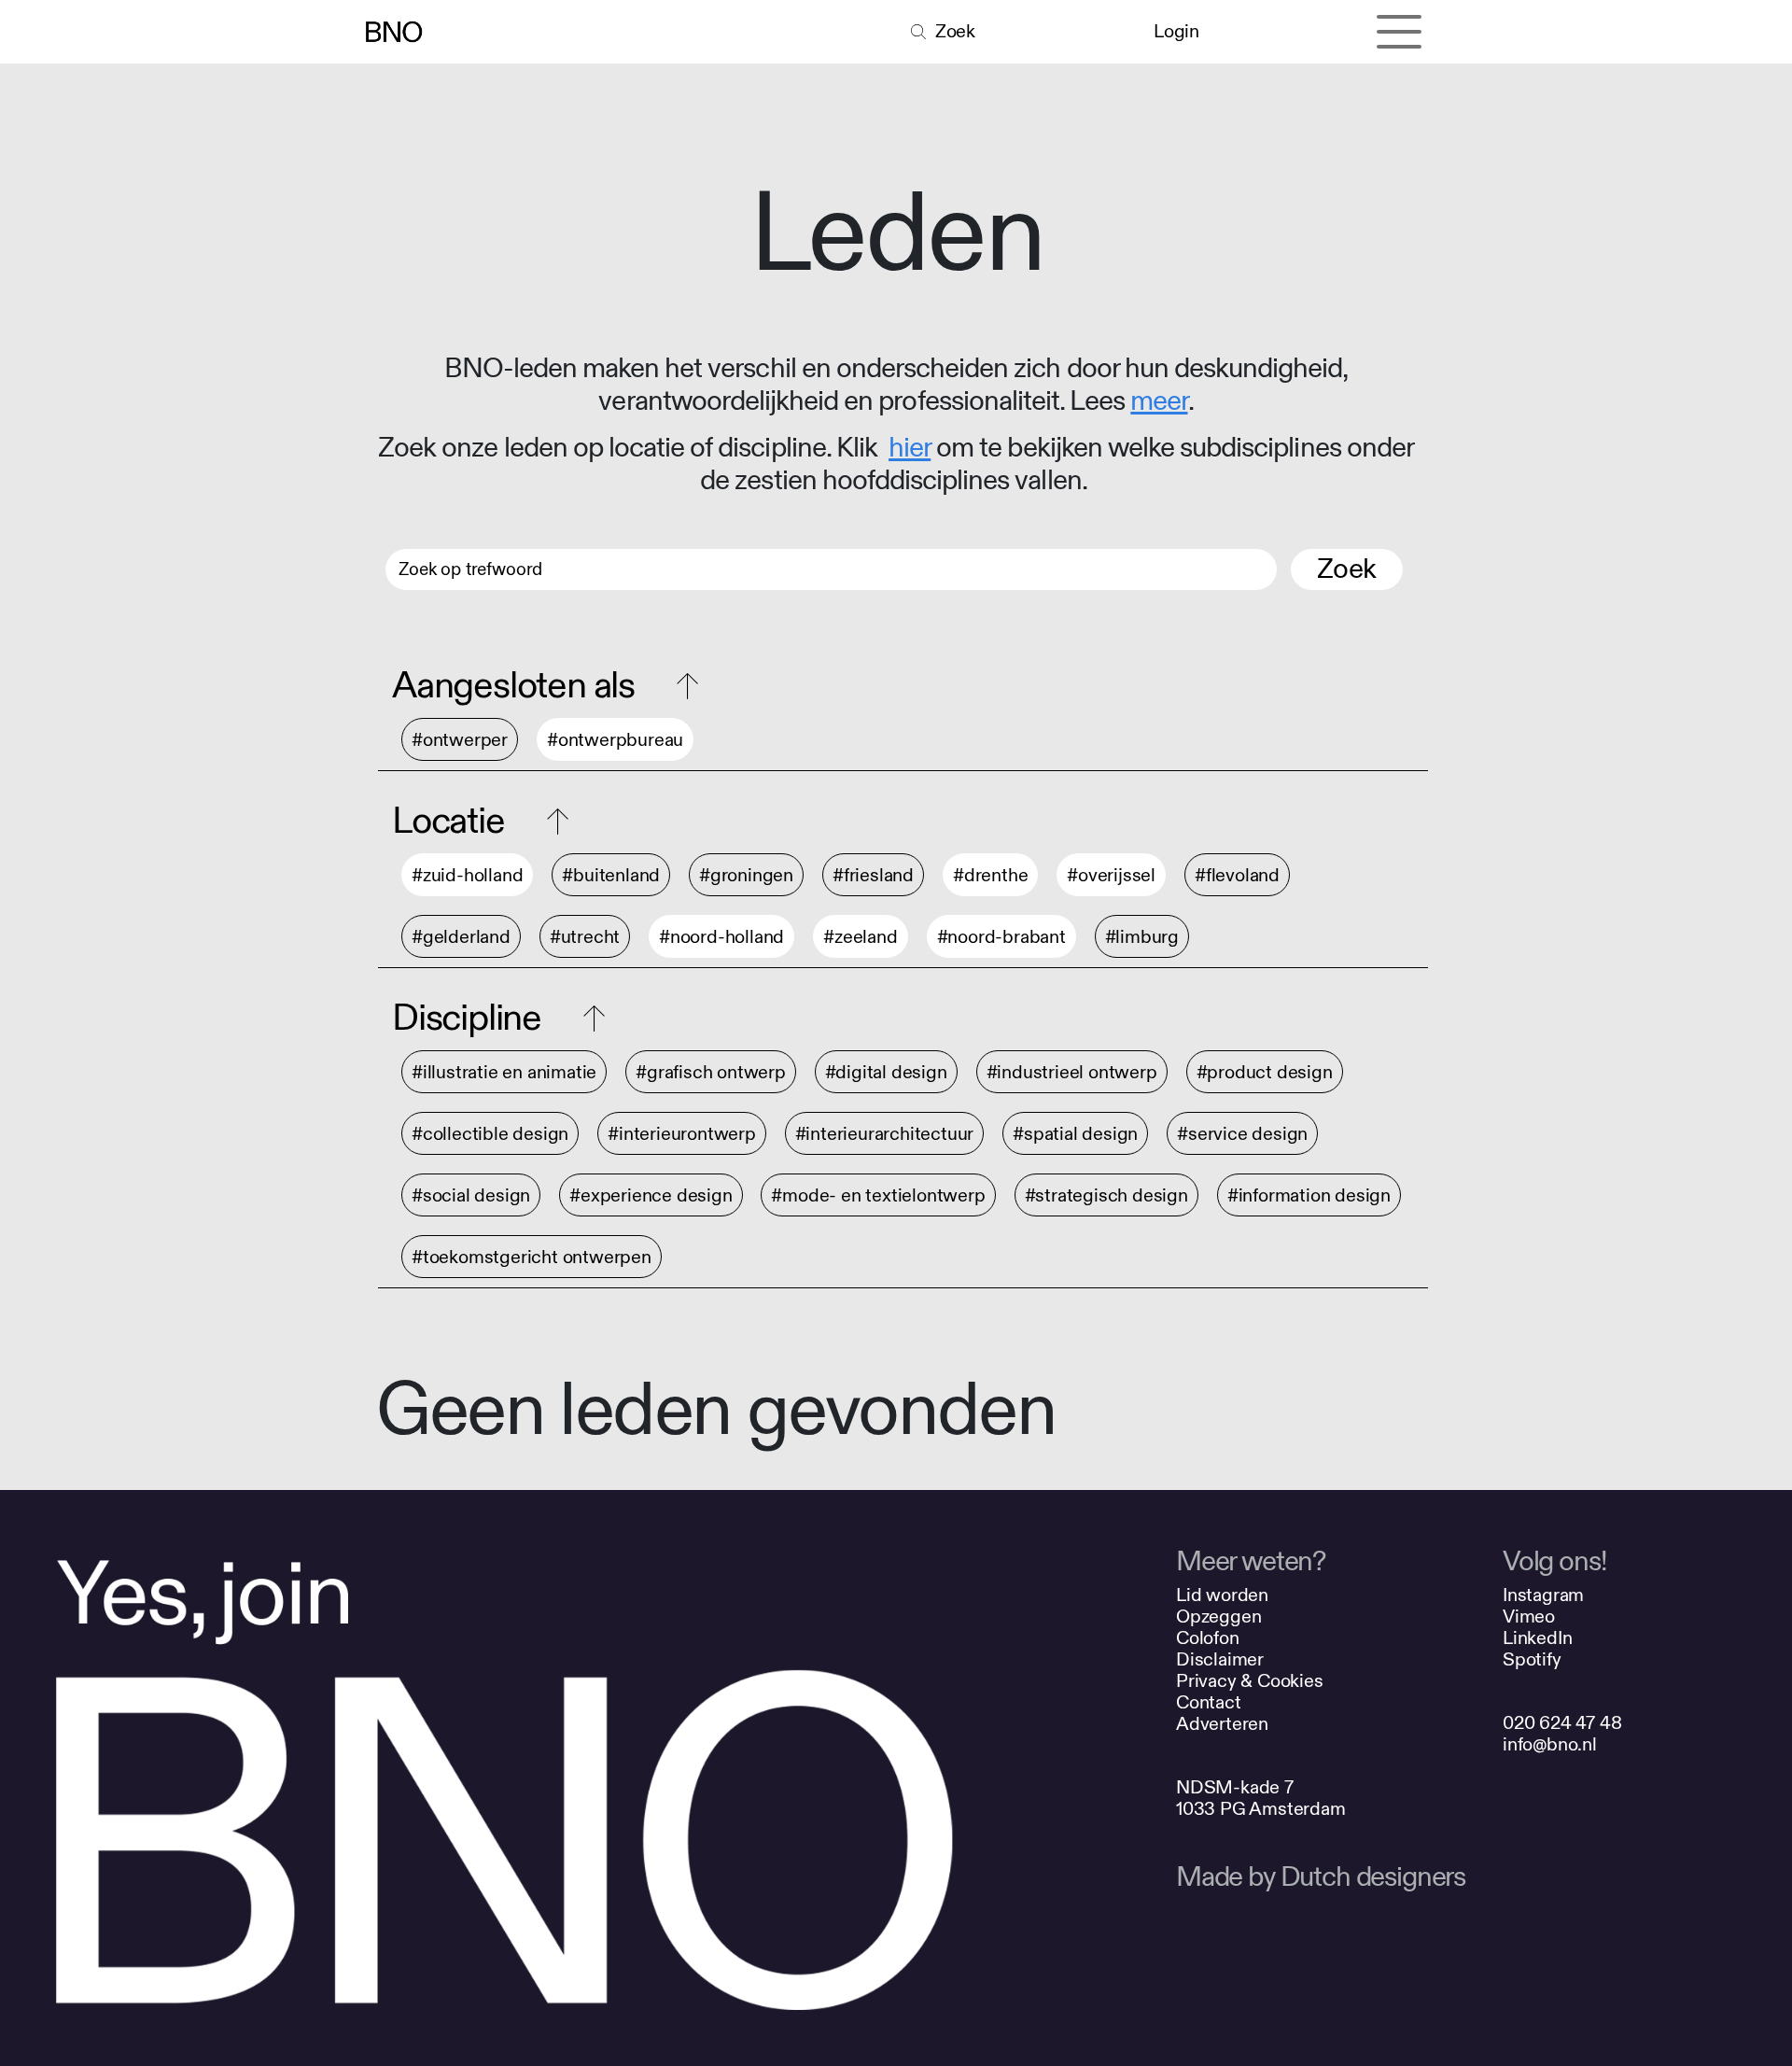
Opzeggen (1218, 1616)
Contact (1209, 1702)
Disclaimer (1220, 1659)
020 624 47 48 (1562, 1723)
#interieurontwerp (682, 1134)
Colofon (1208, 1638)
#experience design (651, 1195)
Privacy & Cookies (1250, 1681)
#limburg (1142, 937)
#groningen (746, 875)
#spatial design (1075, 1134)
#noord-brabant (1001, 937)
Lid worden (1222, 1595)
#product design (1265, 1072)
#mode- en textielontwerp (878, 1195)
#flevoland (1237, 875)
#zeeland (860, 937)
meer (1159, 401)
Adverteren (1222, 1724)
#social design (471, 1195)
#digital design (886, 1072)
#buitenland (611, 875)
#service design (1242, 1134)
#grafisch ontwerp (711, 1072)
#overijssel (1111, 875)
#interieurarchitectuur (885, 1134)
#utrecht (585, 937)
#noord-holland (721, 937)
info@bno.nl (1550, 1744)
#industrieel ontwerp (1072, 1072)
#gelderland (461, 937)
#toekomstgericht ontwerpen (532, 1257)
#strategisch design (1106, 1195)
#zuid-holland (467, 875)
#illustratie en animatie (504, 1072)
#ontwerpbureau (615, 740)
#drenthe (990, 875)
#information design (1309, 1195)
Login (1176, 31)
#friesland (873, 875)
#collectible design (490, 1134)
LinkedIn (1537, 1638)
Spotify (1532, 1659)
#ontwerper (460, 740)
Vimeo (1529, 1616)
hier (910, 448)
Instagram (1543, 1595)
